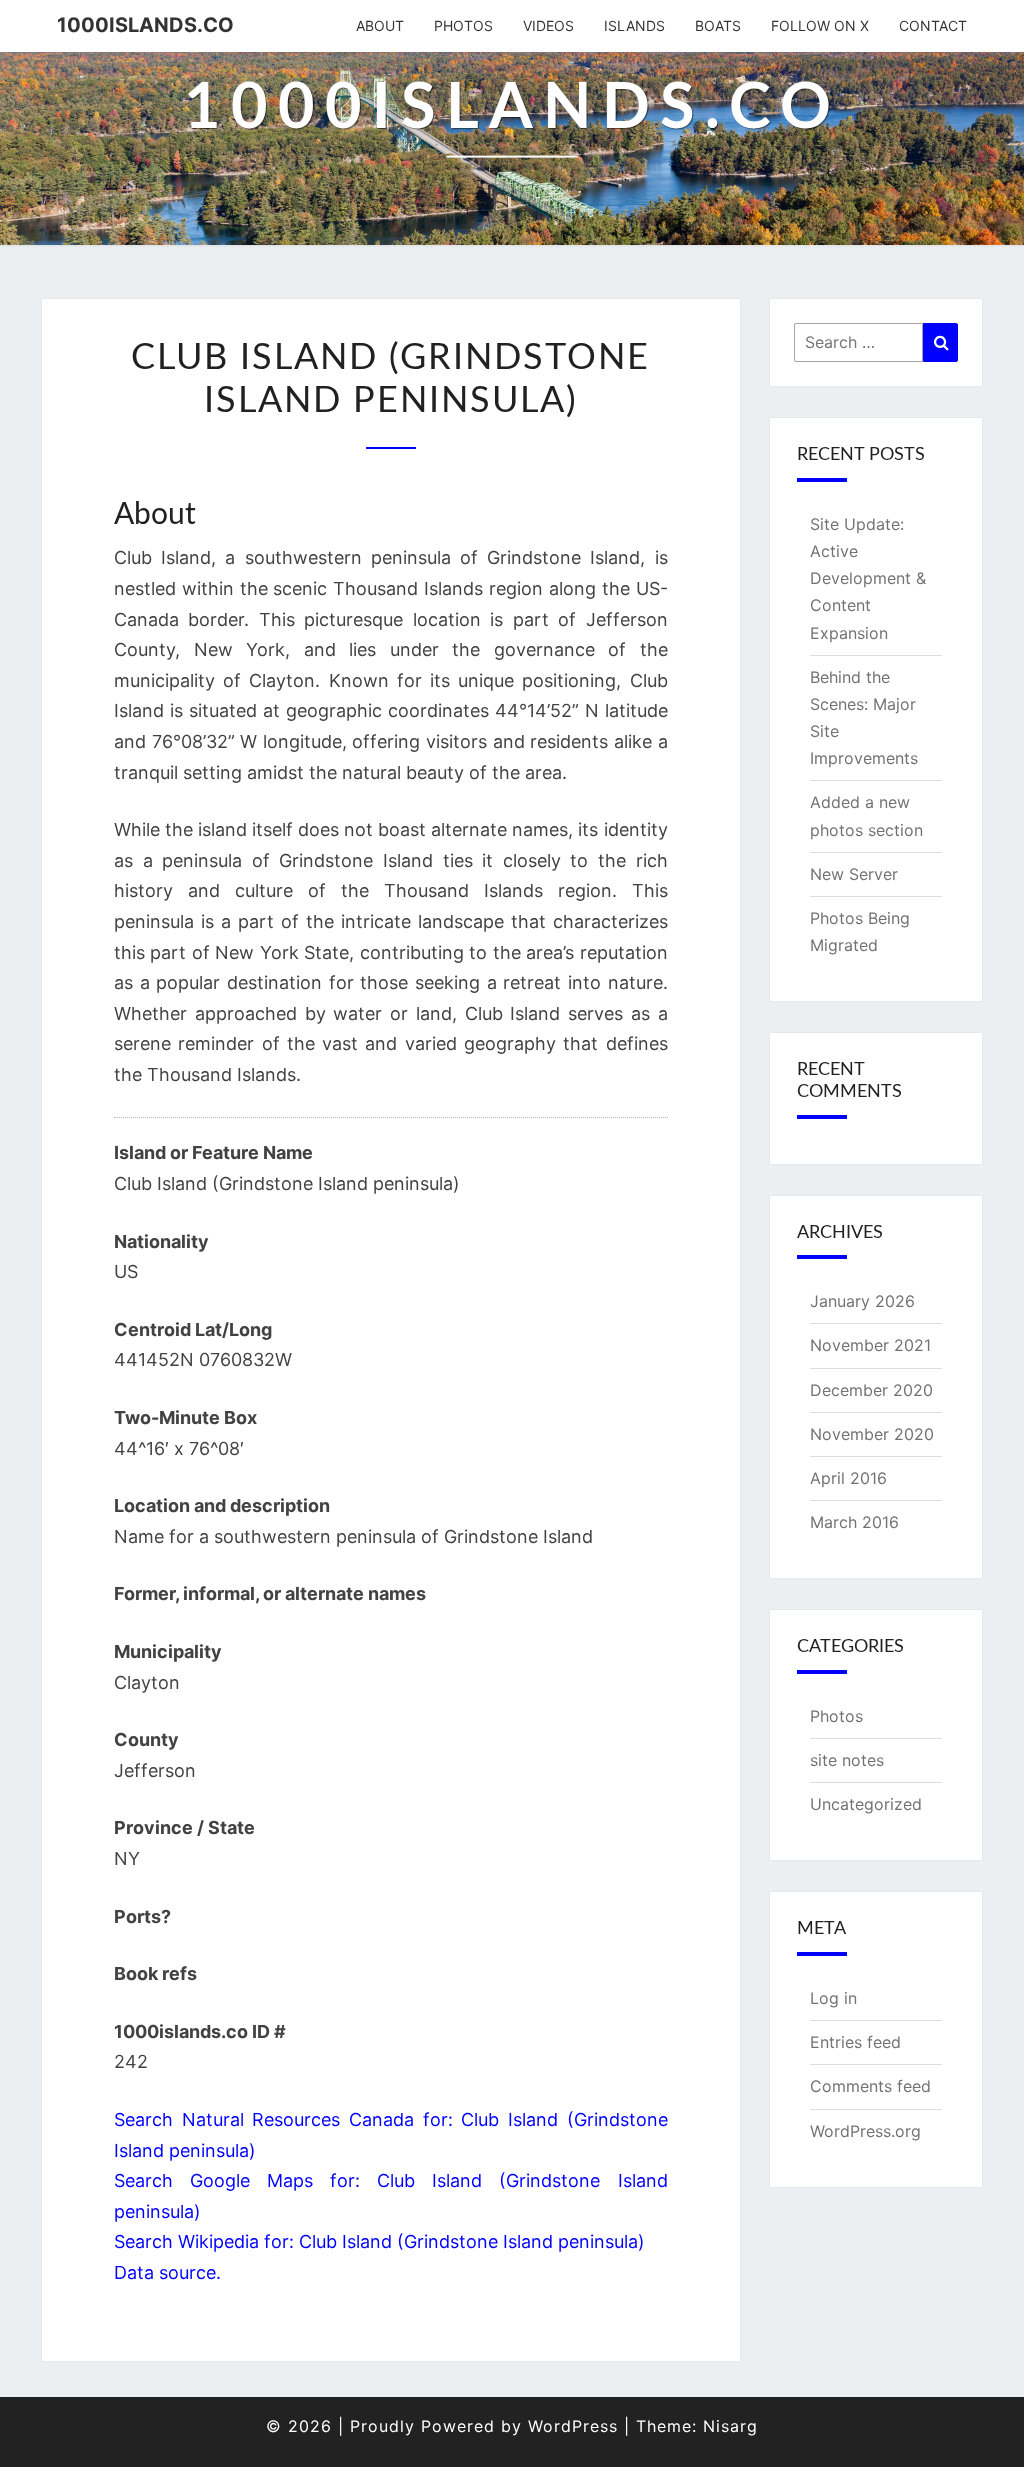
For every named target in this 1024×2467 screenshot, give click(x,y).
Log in (833, 1998)
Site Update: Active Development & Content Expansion (868, 578)
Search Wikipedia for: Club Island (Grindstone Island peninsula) (379, 2241)
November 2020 (872, 1434)
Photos (463, 25)
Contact (933, 25)
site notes (847, 1760)
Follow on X (820, 25)
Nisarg (730, 2426)
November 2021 (870, 1345)
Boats (718, 25)
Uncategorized (866, 1804)
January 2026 (862, 1301)
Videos (548, 25)
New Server (854, 874)
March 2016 (854, 1522)
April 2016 (848, 1478)
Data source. (167, 2272)
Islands (634, 25)
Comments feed (870, 2086)
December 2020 (871, 1390)
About (380, 25)
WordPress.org (865, 2131)
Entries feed (855, 2042)
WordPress (573, 2426)
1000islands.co (145, 25)
